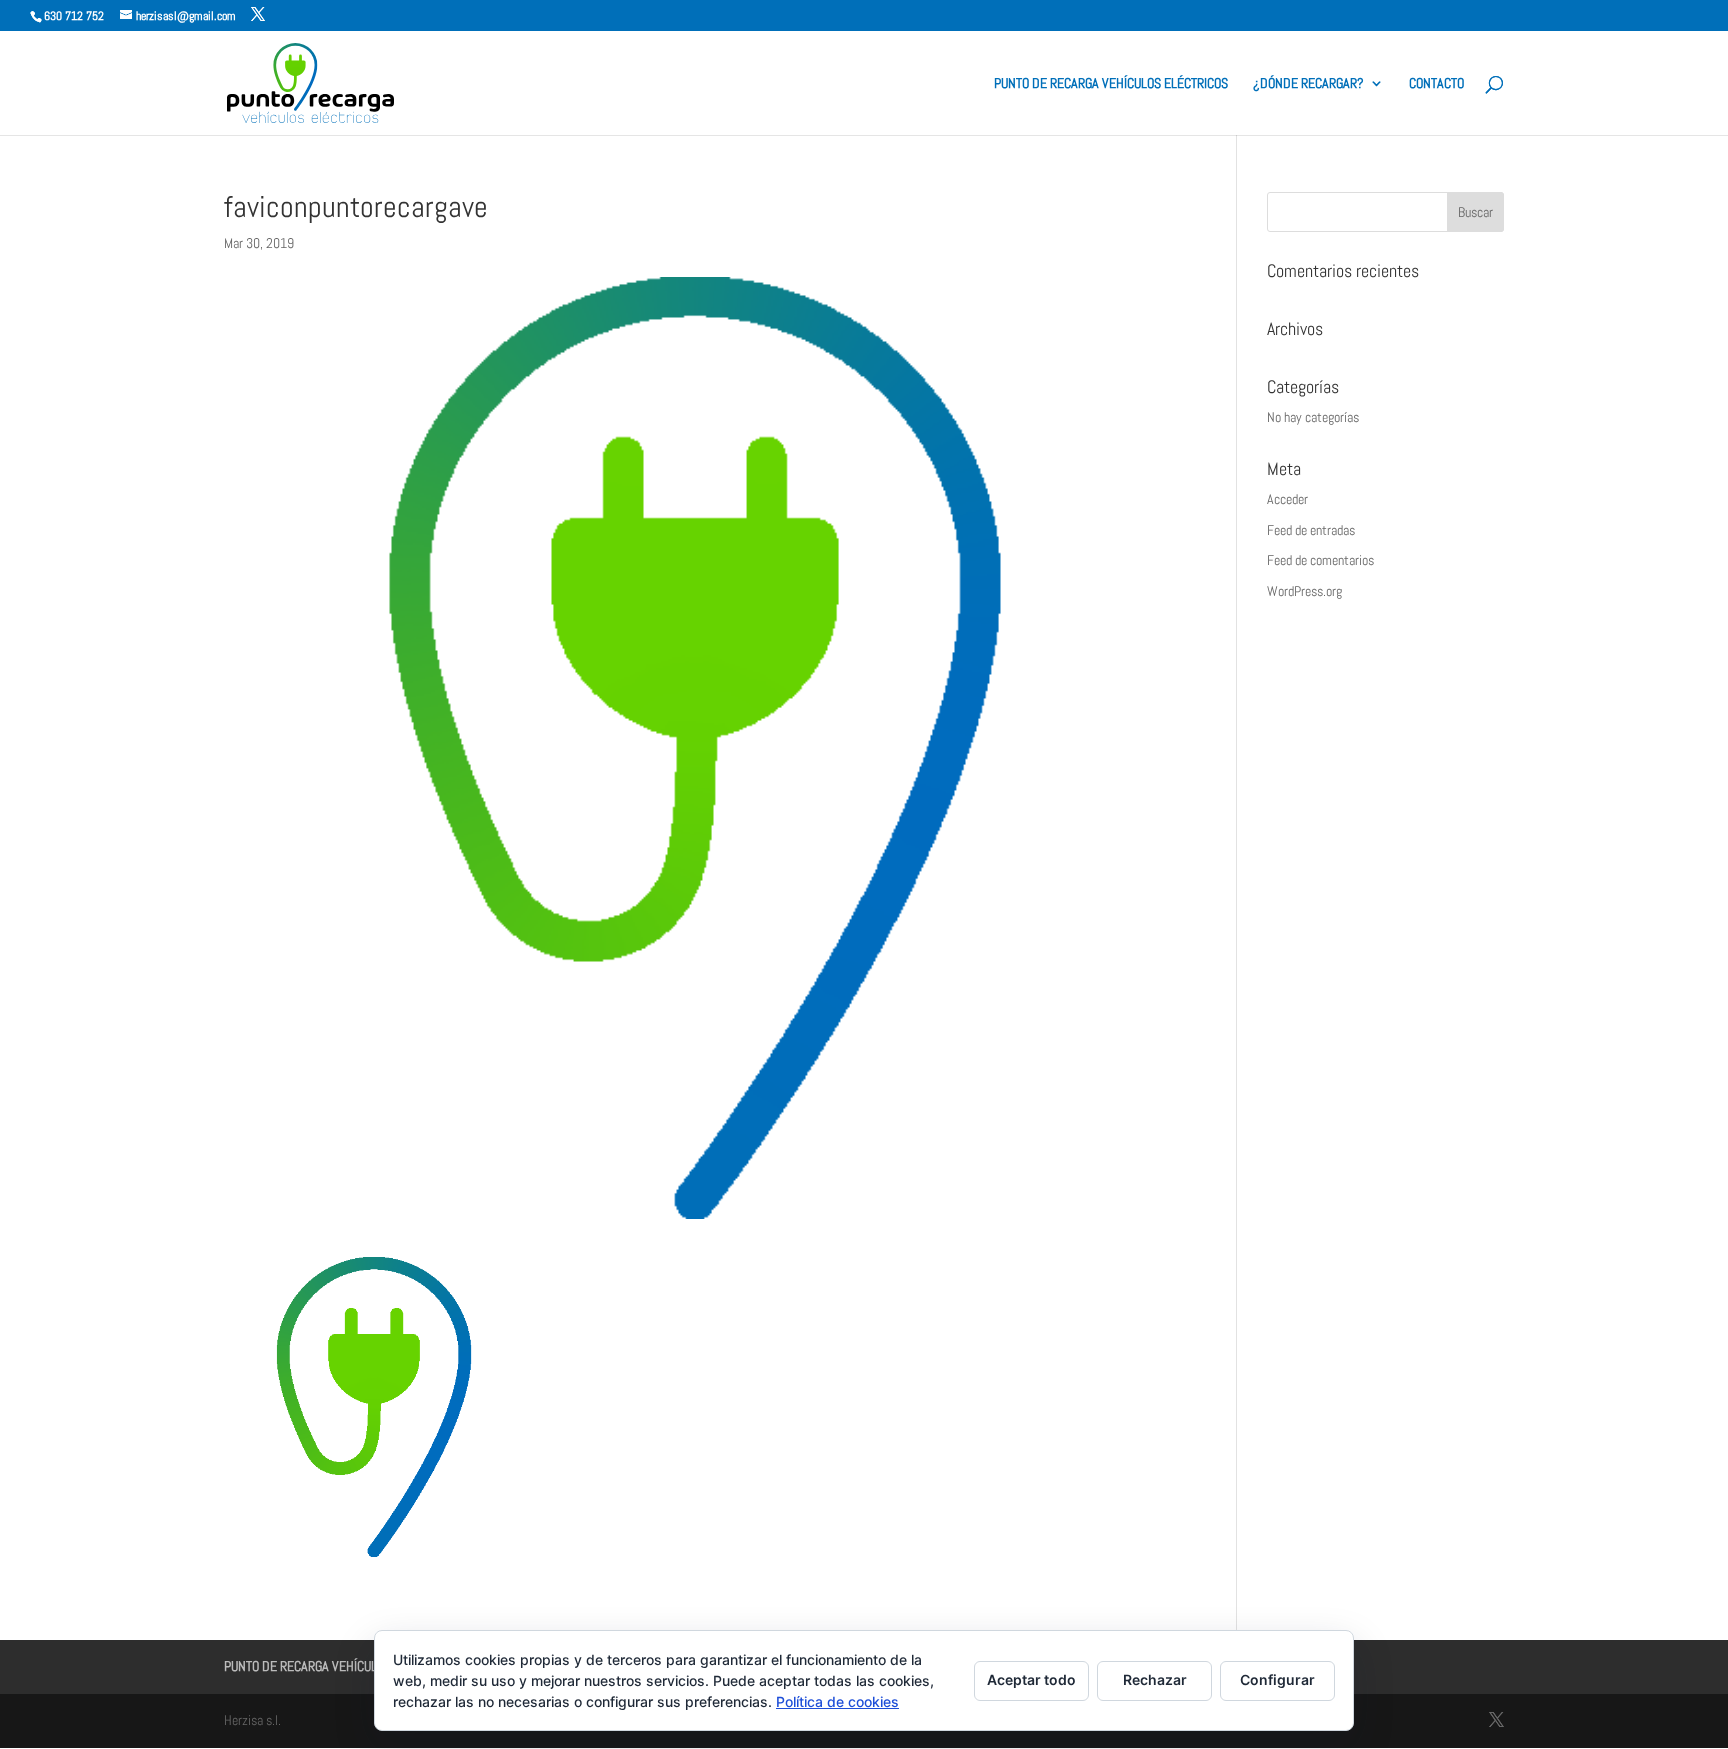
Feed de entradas (1311, 530)
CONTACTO (1436, 84)
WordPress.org (1304, 591)
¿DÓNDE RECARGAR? (1308, 84)
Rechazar (1155, 1679)
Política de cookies (837, 1701)
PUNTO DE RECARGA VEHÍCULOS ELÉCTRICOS (1111, 84)
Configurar (1277, 1679)
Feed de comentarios (1320, 560)
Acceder (1287, 499)
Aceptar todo (1031, 1679)
